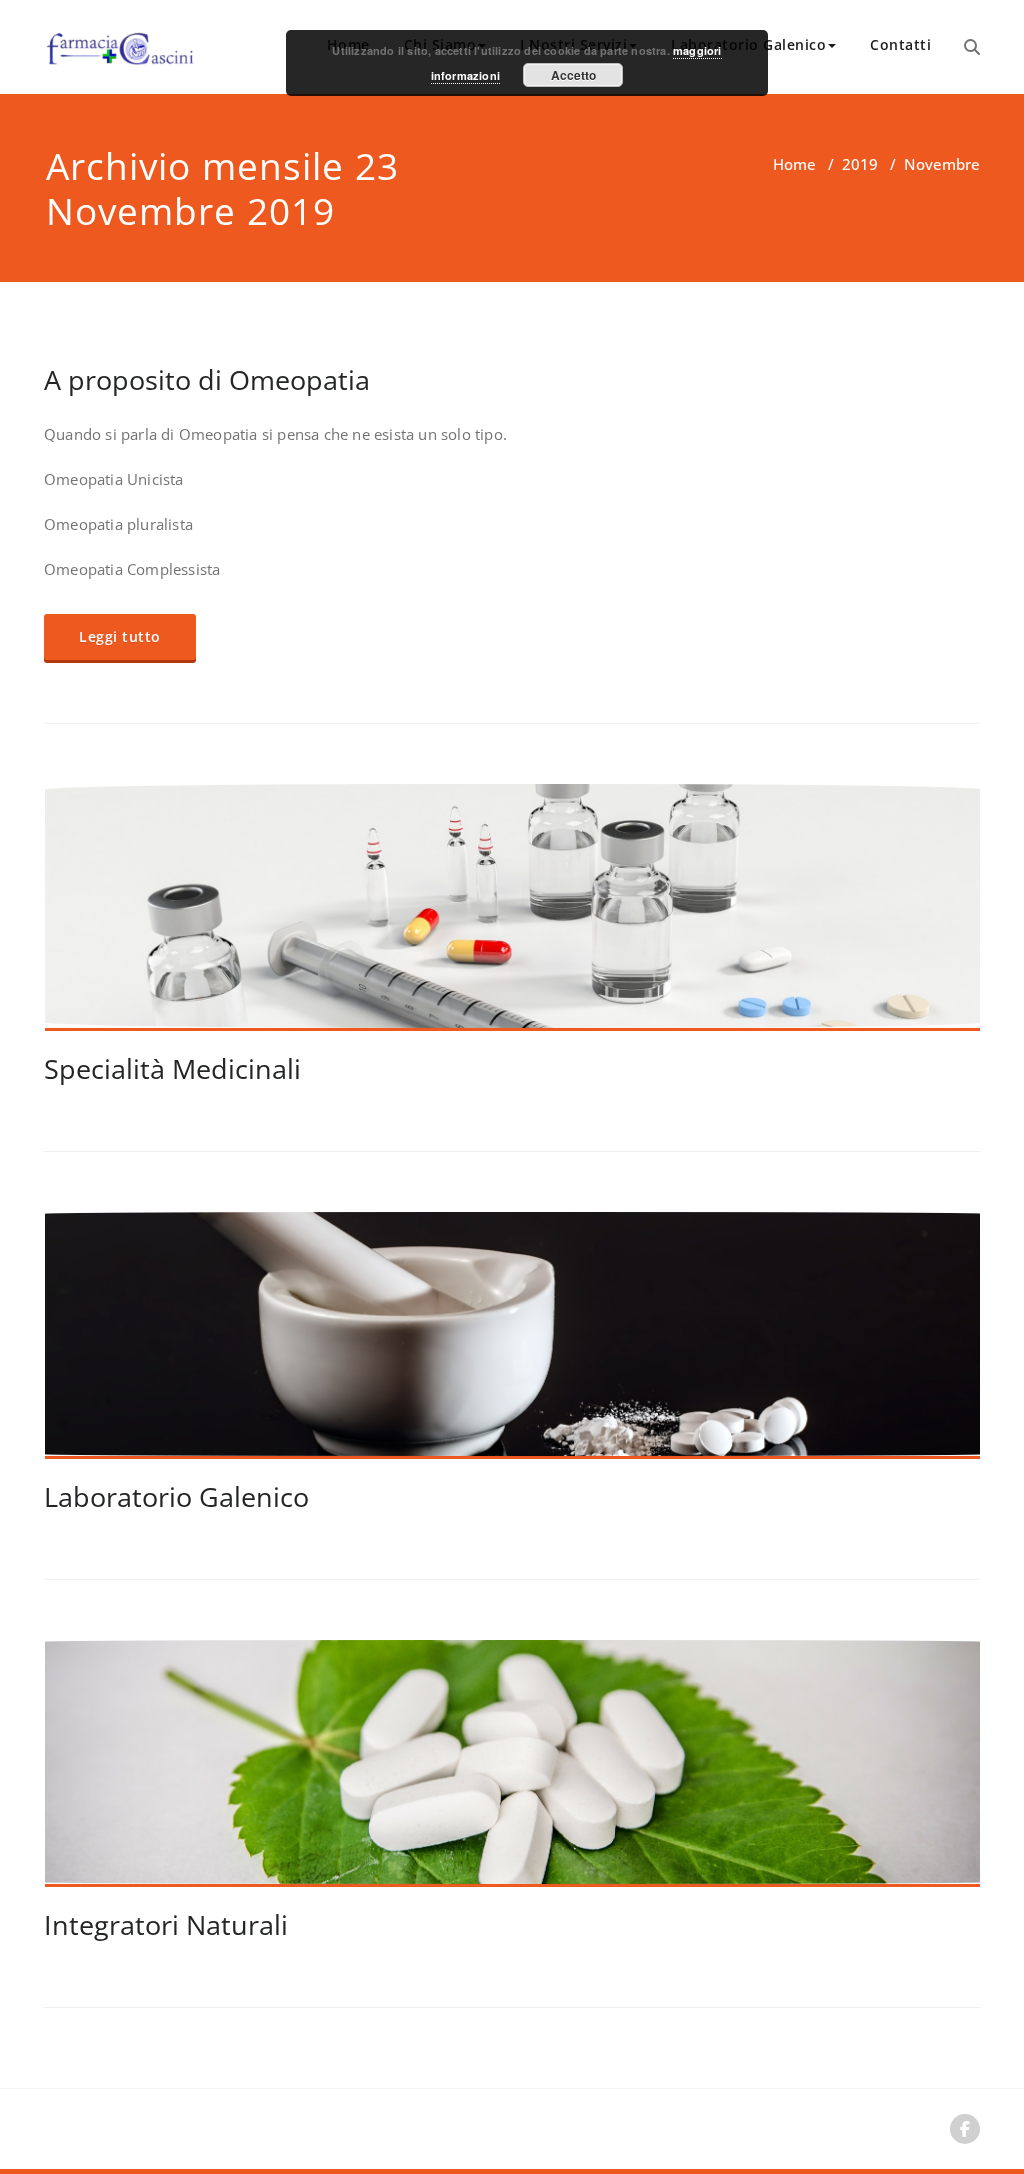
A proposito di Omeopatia (207, 379)
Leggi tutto (120, 636)
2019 (860, 164)
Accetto (573, 75)
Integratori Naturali (166, 1924)
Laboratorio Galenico (176, 1496)
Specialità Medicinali (172, 1068)
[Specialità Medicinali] (513, 916)
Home (794, 164)
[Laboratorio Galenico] (513, 1344)
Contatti (900, 44)
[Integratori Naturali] (513, 1772)
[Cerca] (972, 47)
